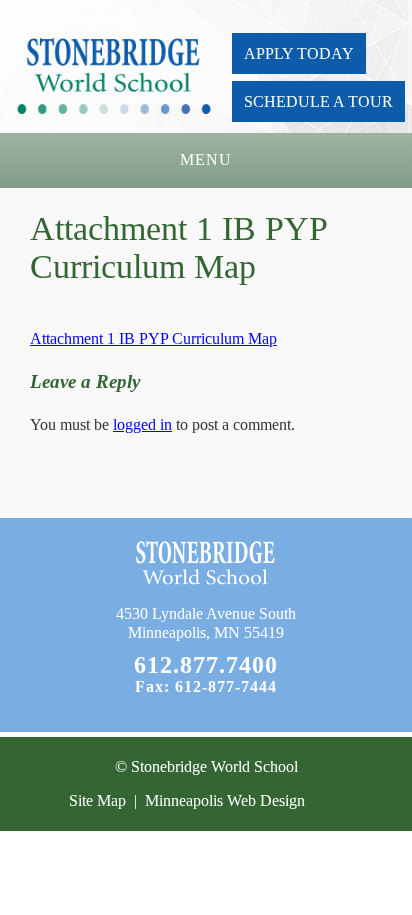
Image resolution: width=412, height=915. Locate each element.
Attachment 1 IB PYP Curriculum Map (153, 338)
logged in (142, 424)
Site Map (97, 800)
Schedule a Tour (318, 101)
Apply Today (299, 53)
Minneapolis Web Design (225, 800)
